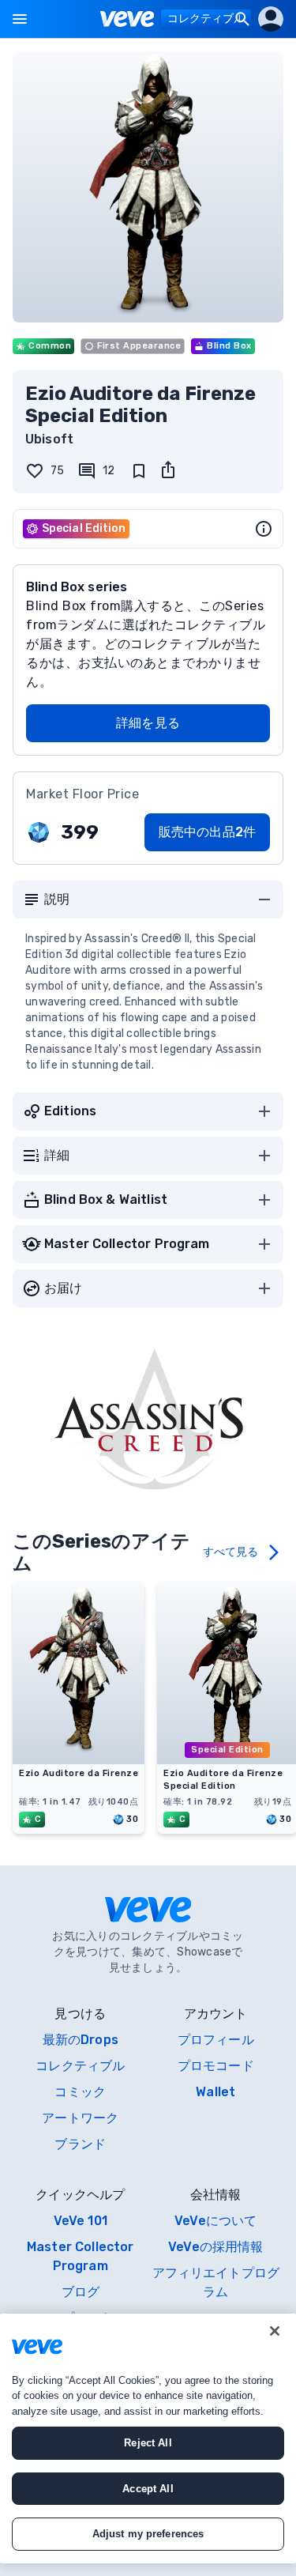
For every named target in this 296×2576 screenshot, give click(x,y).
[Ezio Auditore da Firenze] (79, 1759)
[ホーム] (127, 19)
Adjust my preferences (148, 2534)
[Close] (275, 2331)
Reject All (148, 2443)
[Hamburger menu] (20, 19)
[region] (148, 2438)
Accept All (148, 2489)
